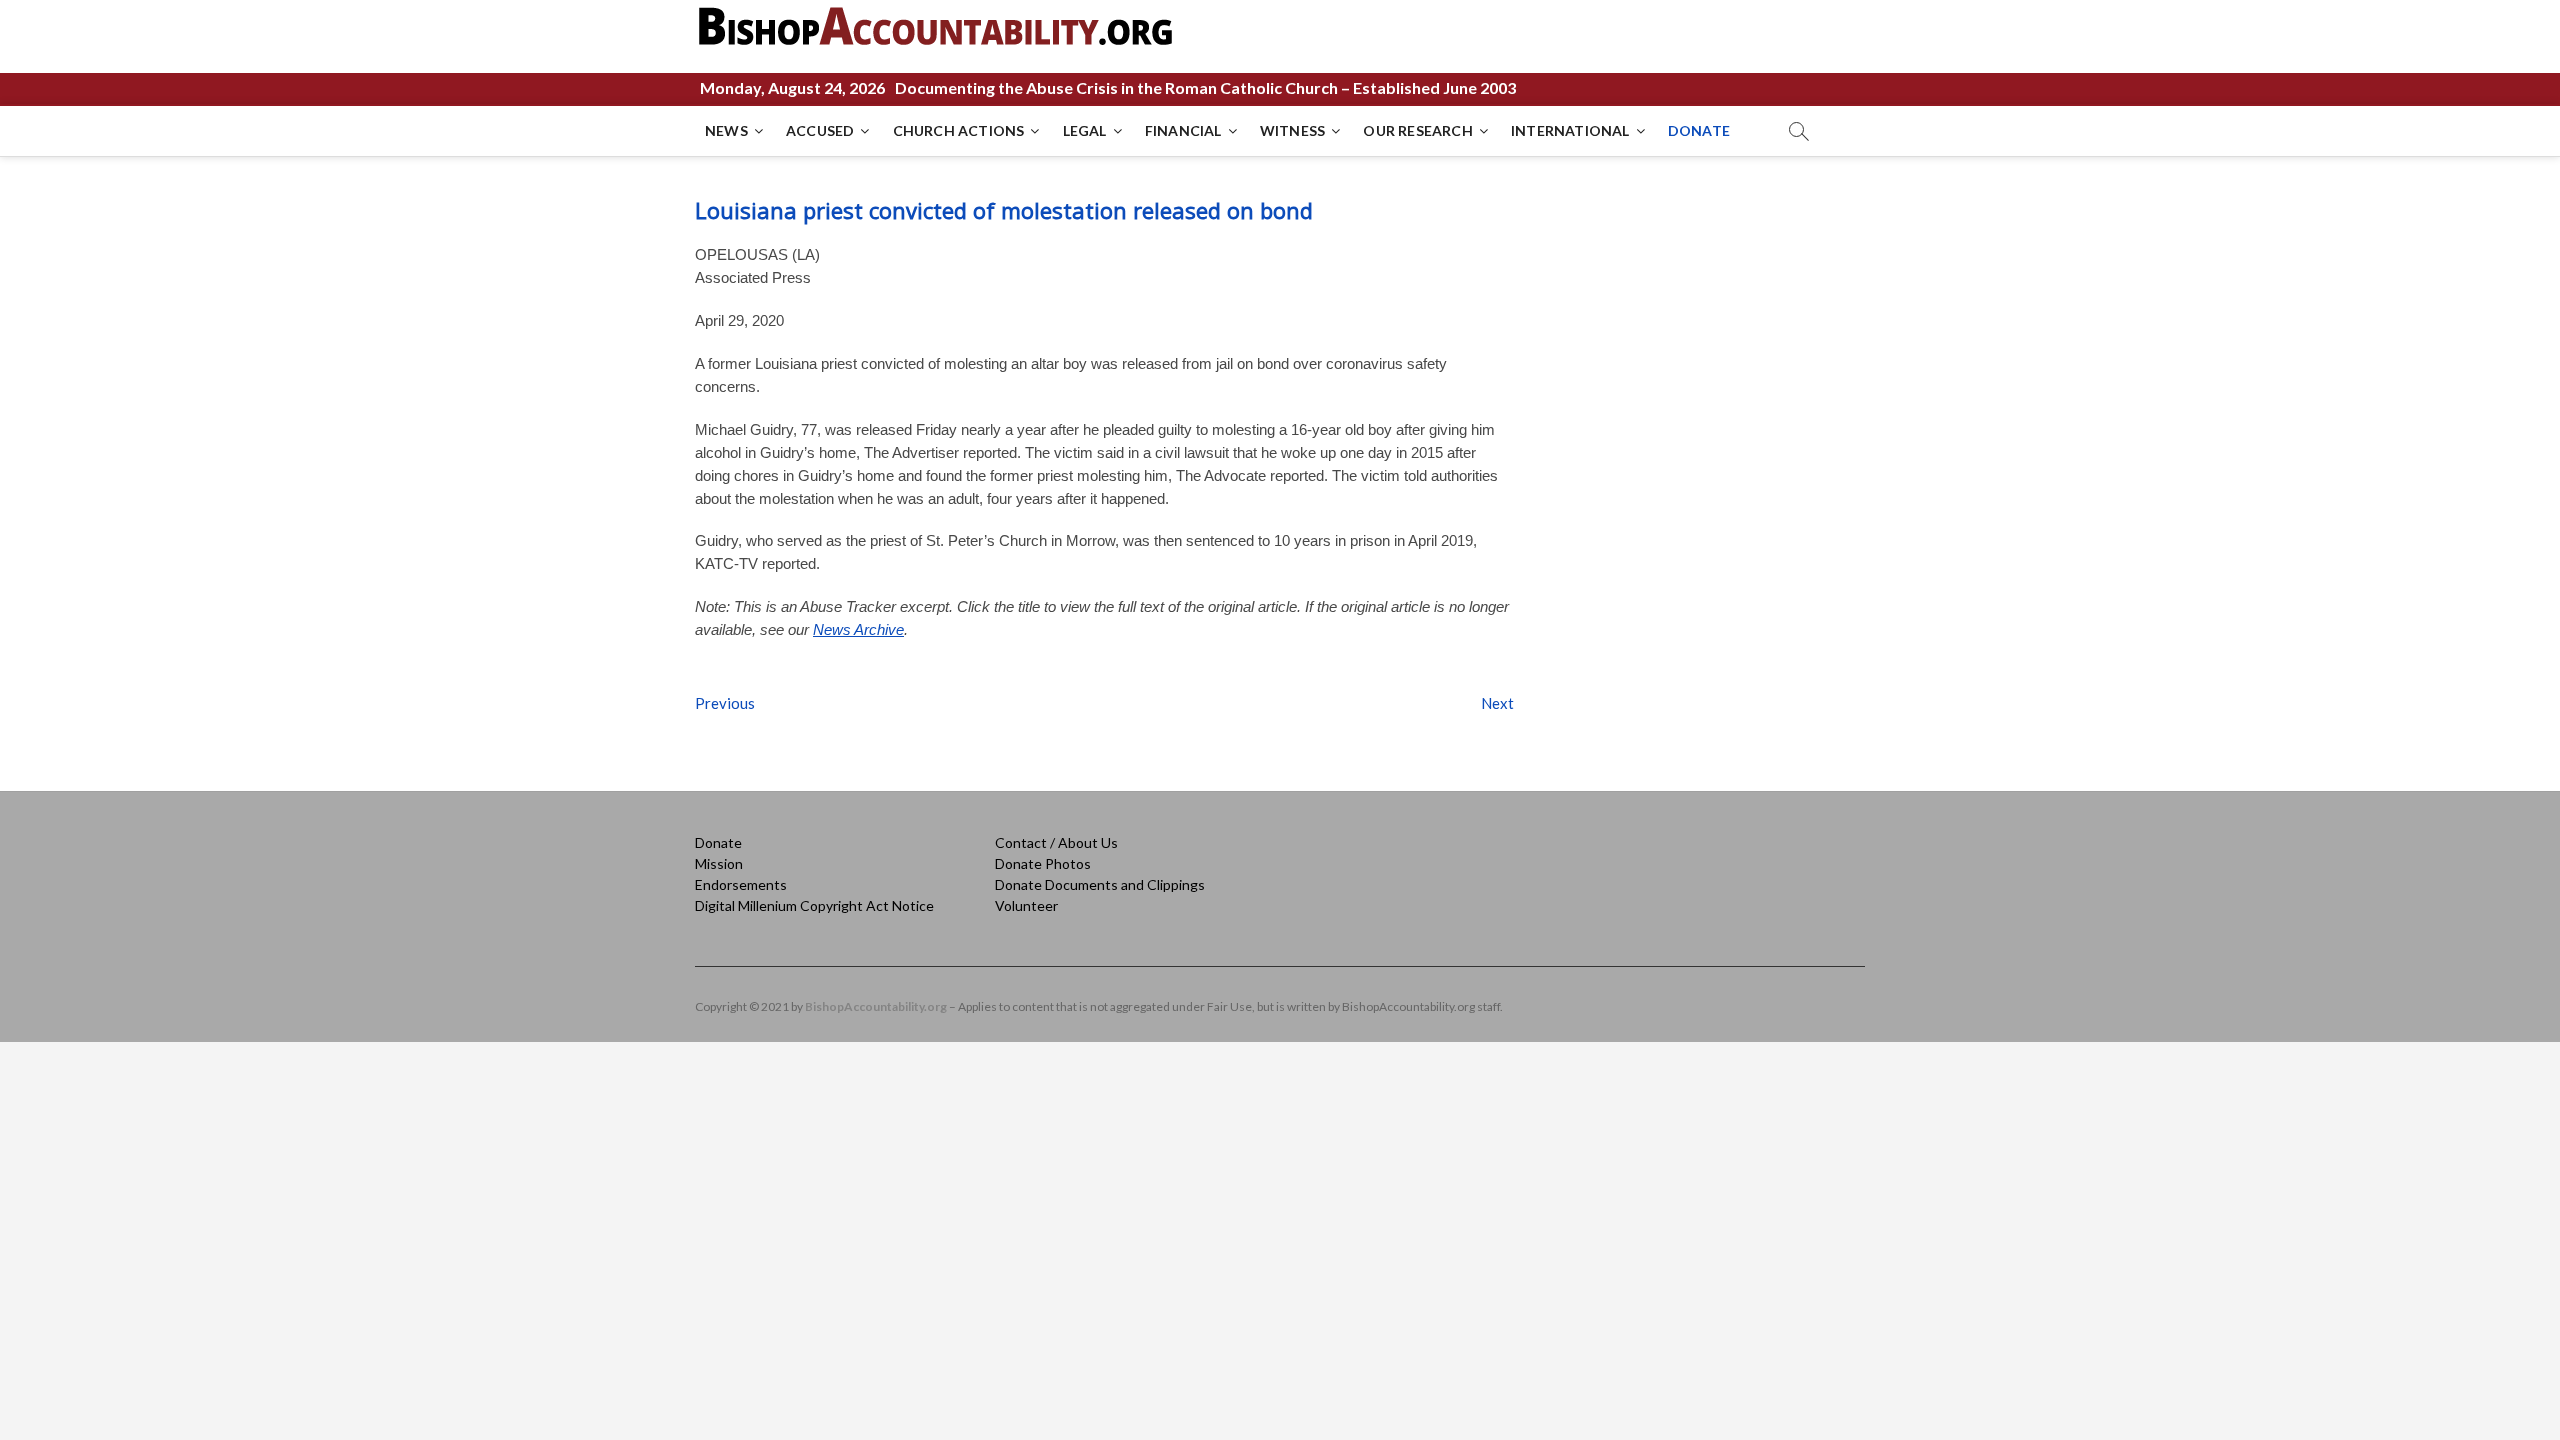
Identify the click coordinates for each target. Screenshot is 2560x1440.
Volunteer (1026, 905)
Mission (719, 863)
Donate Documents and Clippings (1100, 884)
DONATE (1699, 130)
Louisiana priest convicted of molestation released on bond (1004, 210)
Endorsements (741, 884)
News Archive (858, 629)
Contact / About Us (1056, 842)
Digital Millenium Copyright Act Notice (814, 905)
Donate (718, 842)
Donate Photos (1043, 863)
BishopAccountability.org (876, 1006)
